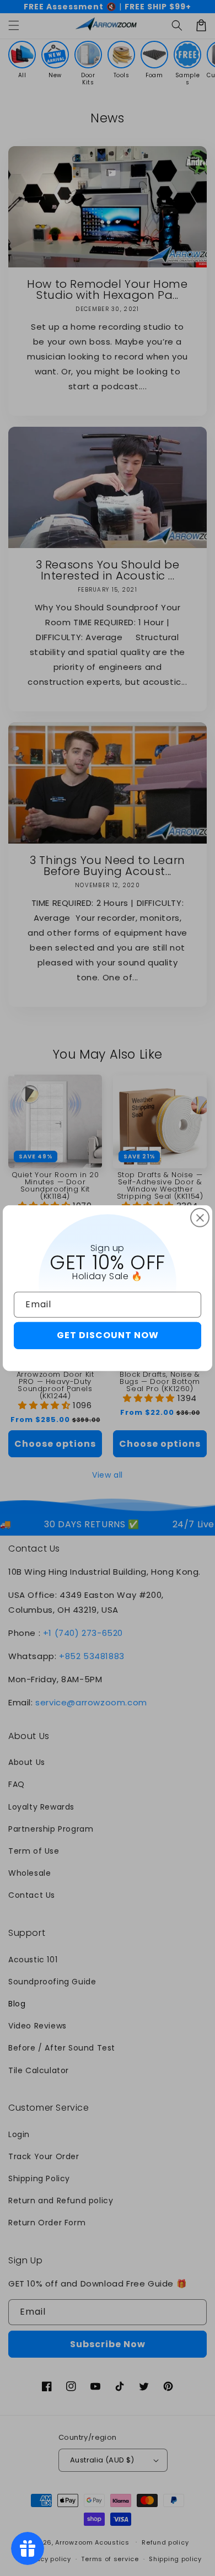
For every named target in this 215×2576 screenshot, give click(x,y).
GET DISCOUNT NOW (108, 1335)
